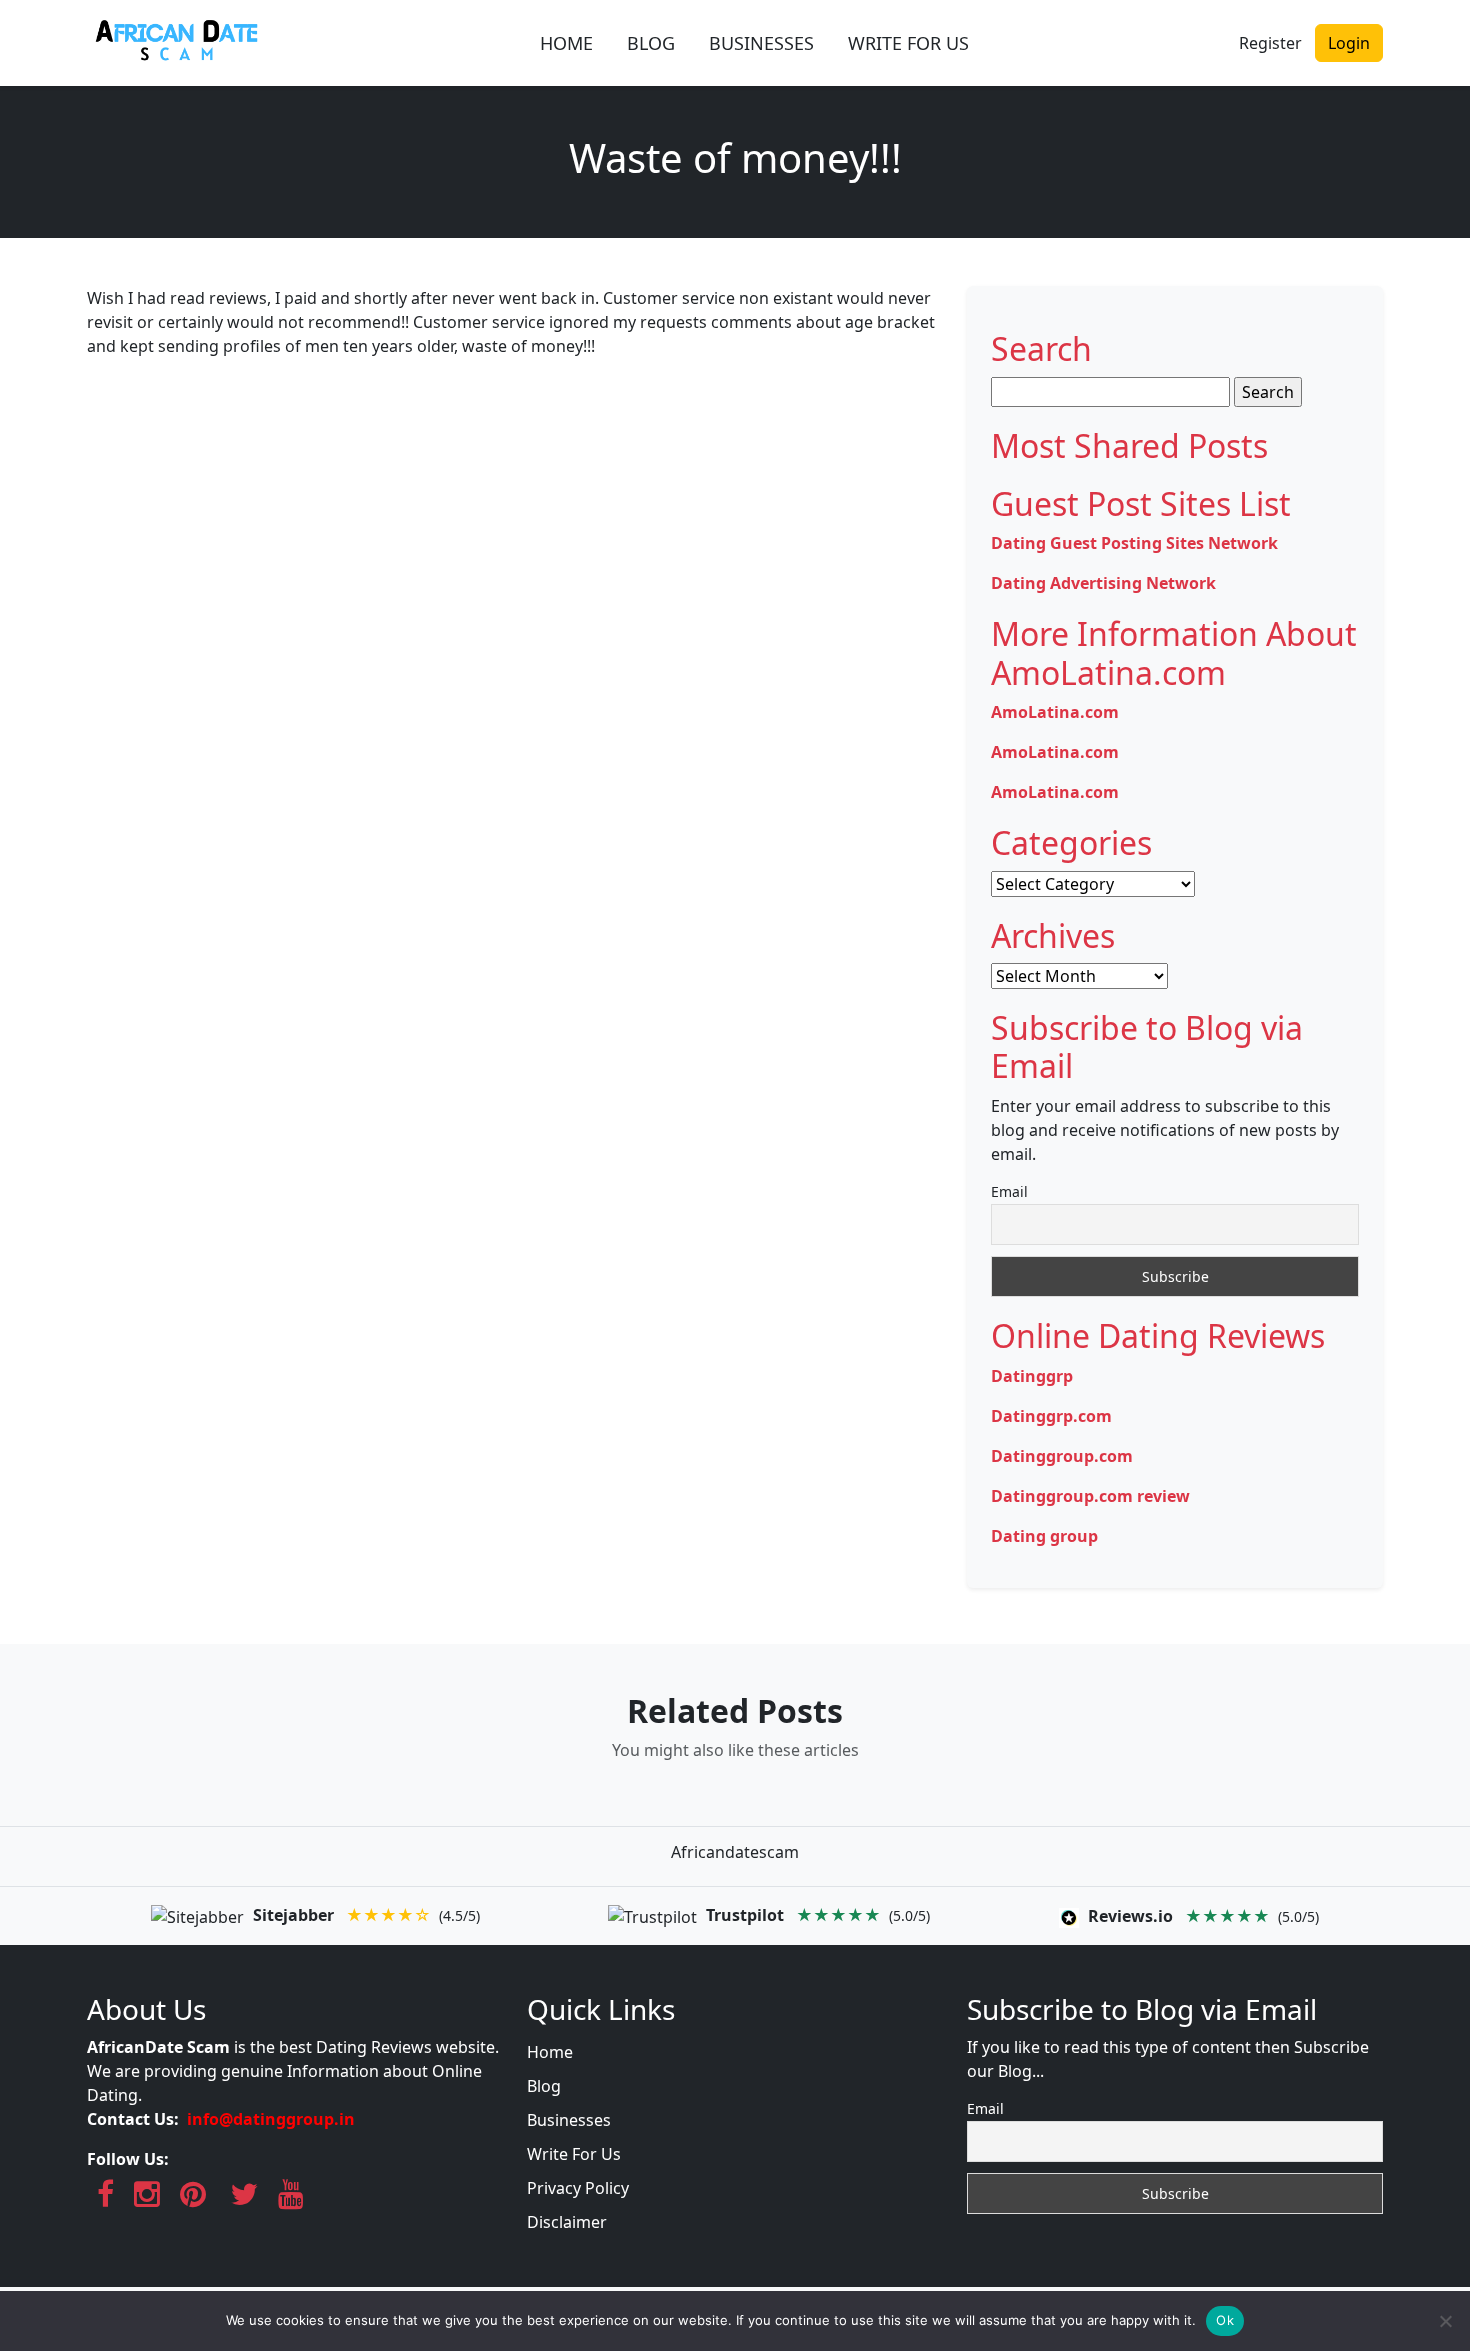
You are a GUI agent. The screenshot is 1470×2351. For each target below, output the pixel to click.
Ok (1225, 2320)
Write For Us (574, 2154)
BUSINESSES (761, 43)
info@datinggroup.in (271, 2119)
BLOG (651, 43)
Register (1270, 43)
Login (1349, 43)
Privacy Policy (578, 2188)
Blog (544, 2086)
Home (550, 2052)
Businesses (569, 2120)
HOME (566, 43)
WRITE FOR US (908, 43)
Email (1009, 1191)
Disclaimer (567, 2222)
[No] (1445, 2321)
